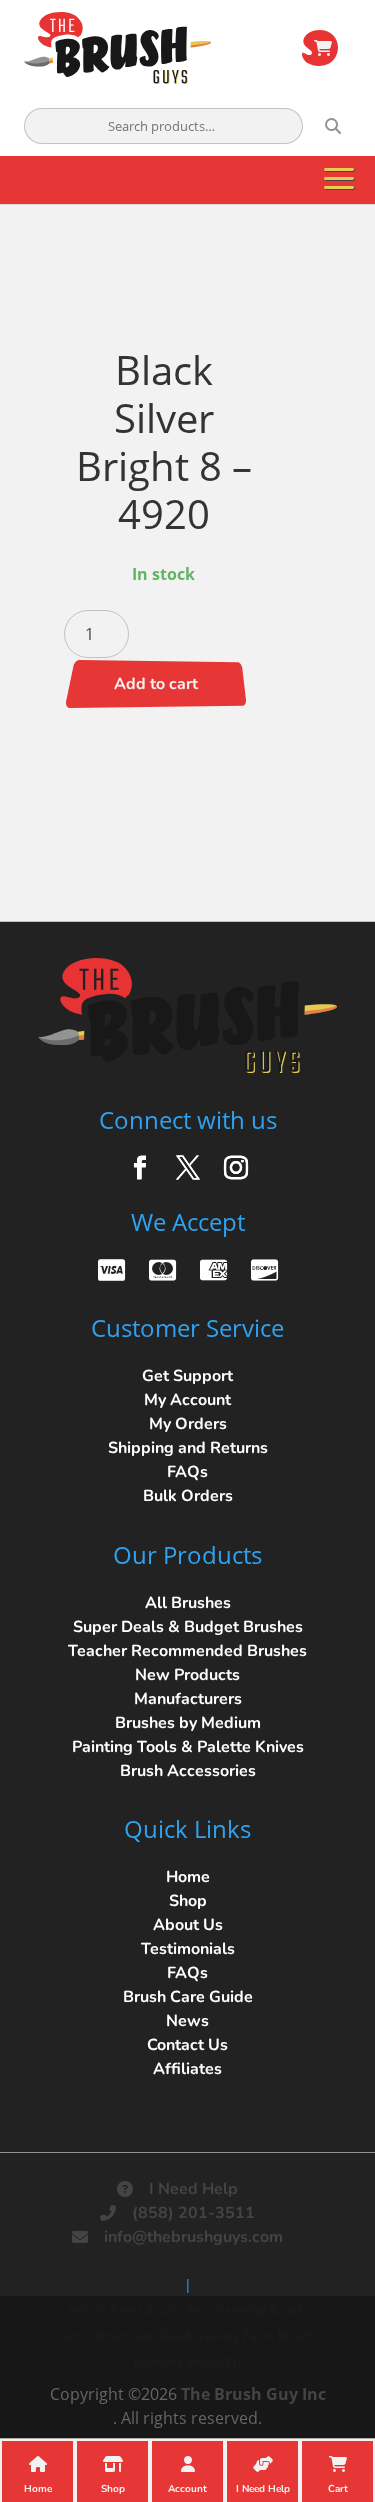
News (187, 2021)
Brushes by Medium (188, 1723)
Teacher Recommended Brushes (187, 1651)
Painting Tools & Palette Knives (188, 1747)
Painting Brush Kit (187, 2361)
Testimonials (188, 1949)
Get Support (187, 1376)
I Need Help (193, 2189)
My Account (187, 1400)
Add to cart (156, 684)
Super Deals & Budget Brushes (188, 1627)
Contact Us (187, 2045)
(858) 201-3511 (193, 2213)
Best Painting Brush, (247, 2309)
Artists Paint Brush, (125, 2309)
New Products (187, 1675)
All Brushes (188, 1603)
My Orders (188, 1424)
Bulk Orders (188, 1496)
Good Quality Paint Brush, (237, 2335)
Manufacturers (188, 1699)
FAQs (187, 1472)
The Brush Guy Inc (253, 2394)
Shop (188, 1901)
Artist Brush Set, (108, 2335)
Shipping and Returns (188, 1448)
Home (188, 1877)
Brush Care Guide (188, 1997)
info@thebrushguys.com (193, 2237)
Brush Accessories (188, 1771)
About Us (188, 1925)
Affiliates (187, 2069)
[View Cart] (320, 48)
